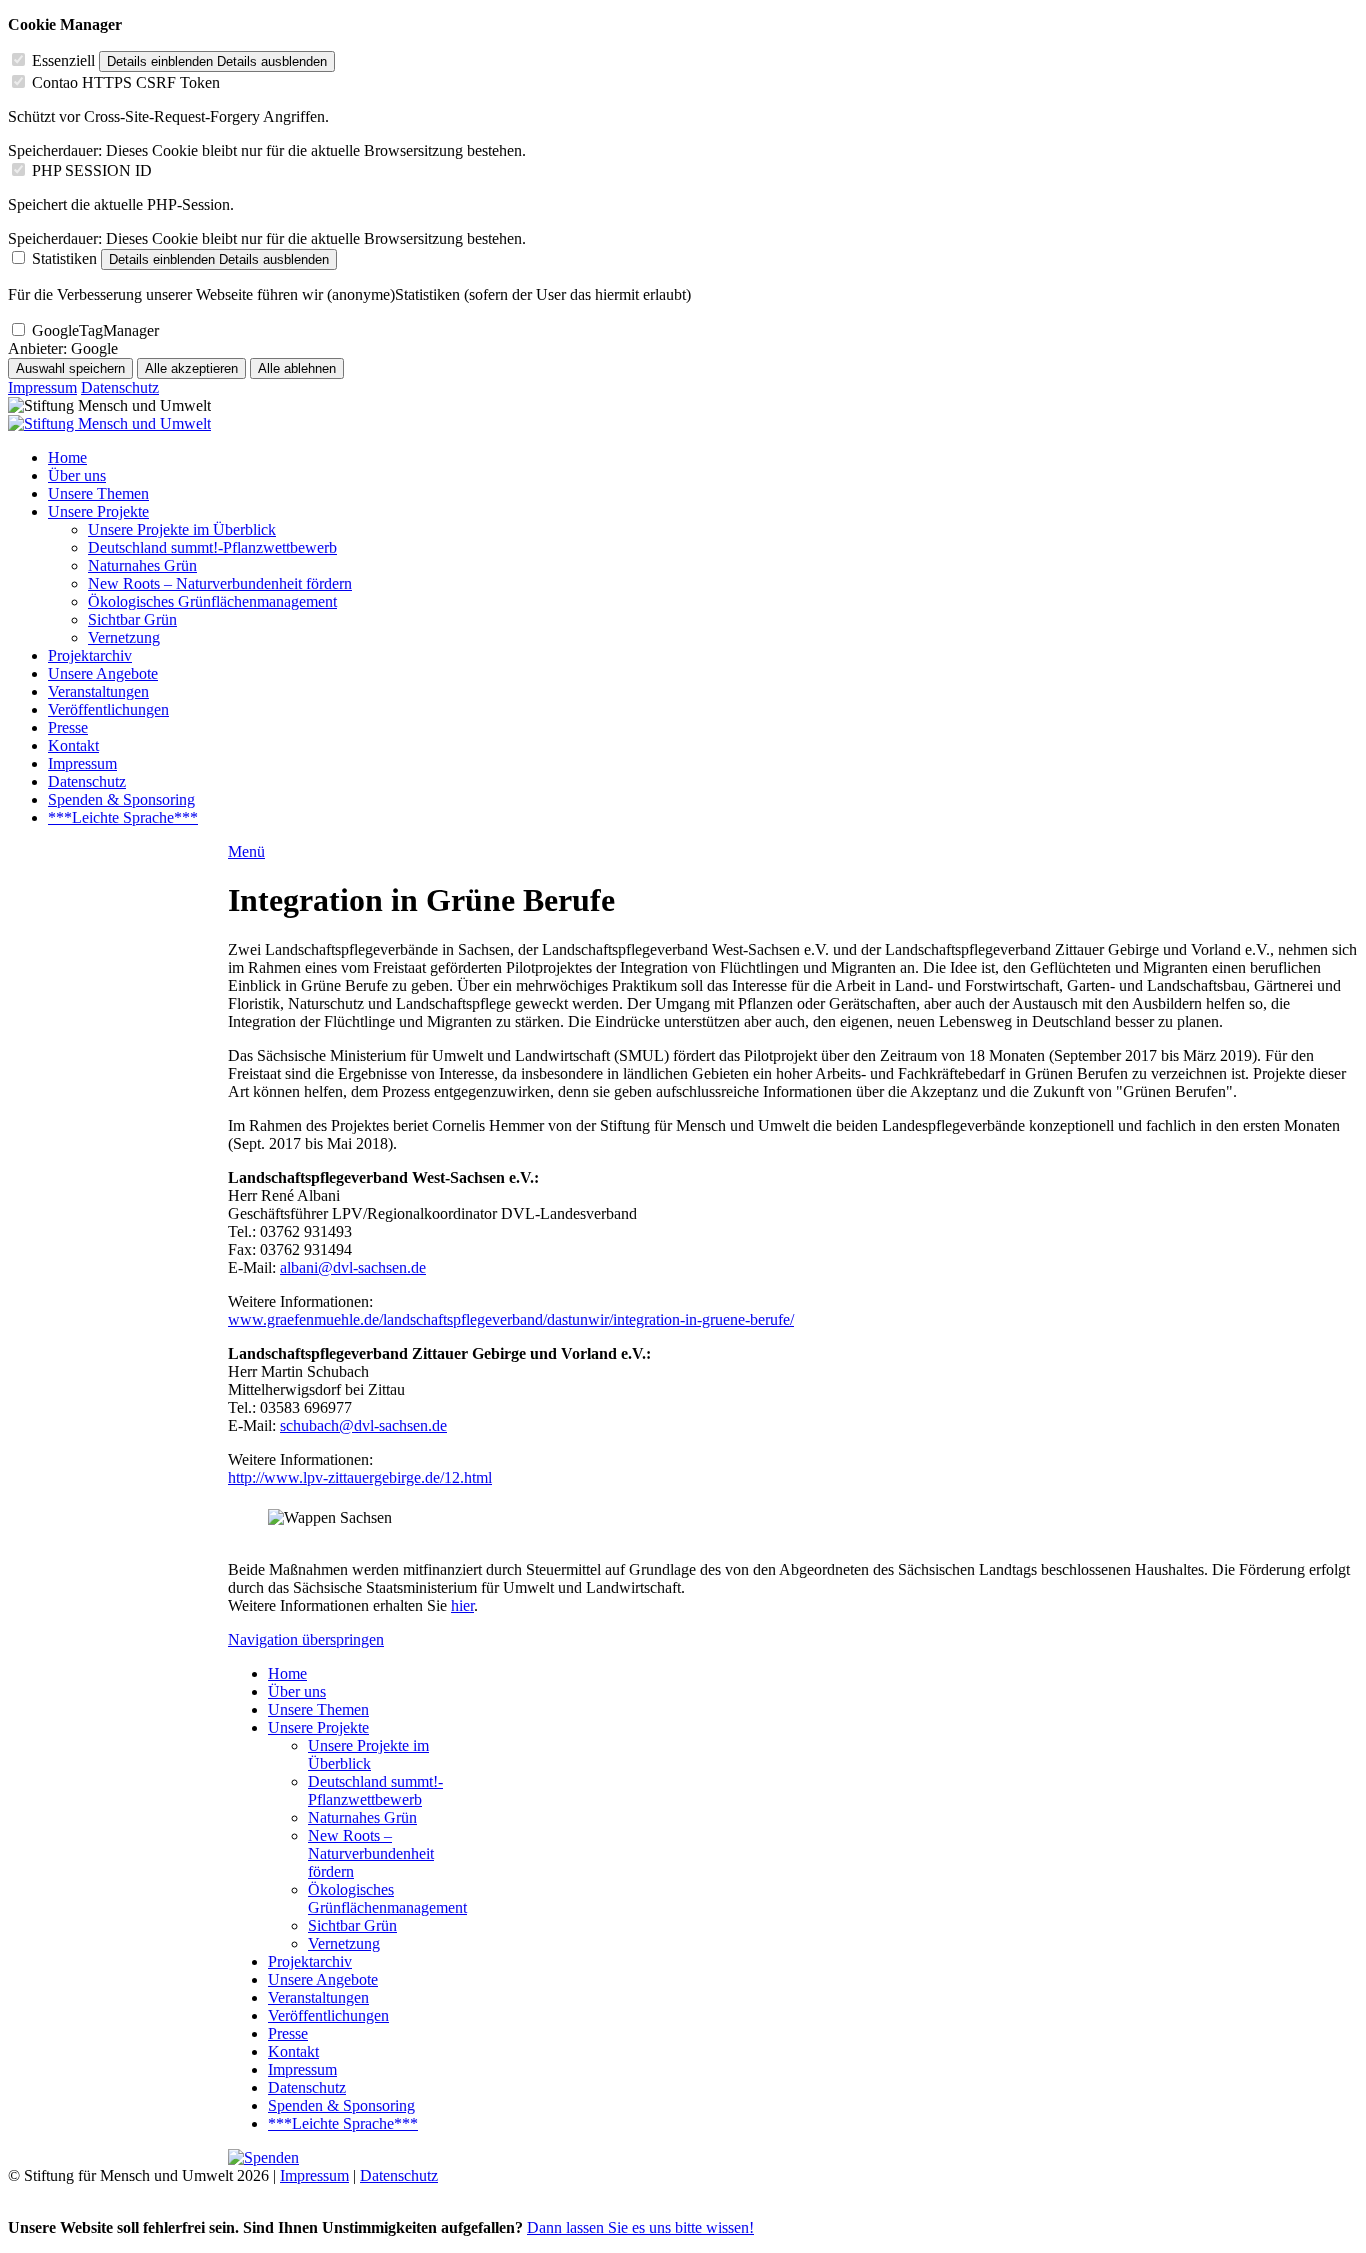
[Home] (109, 423)
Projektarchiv (90, 655)
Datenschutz (120, 387)
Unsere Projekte (98, 511)
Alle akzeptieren (191, 368)
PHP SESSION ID (92, 170)
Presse (68, 727)
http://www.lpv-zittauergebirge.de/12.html (360, 1477)
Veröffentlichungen (108, 709)
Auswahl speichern (70, 368)
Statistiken (64, 258)
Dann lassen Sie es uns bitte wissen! (640, 2227)
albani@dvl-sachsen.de (353, 1267)
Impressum (42, 387)
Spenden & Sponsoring (121, 799)
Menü (246, 851)
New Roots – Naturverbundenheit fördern (220, 583)
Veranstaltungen (98, 691)
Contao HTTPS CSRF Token (126, 82)
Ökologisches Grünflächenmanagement (212, 601)
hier (462, 1605)
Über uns (77, 475)
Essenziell (63, 60)
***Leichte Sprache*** (123, 817)
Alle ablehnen (297, 368)
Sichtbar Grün (132, 619)
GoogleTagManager (95, 330)
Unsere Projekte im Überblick (182, 529)
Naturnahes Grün (142, 565)
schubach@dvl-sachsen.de (363, 1425)
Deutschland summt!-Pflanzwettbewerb (212, 547)
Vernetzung (124, 637)
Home (67, 457)
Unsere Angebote (103, 673)
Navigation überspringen (306, 1639)
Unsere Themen (98, 493)
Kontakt (73, 745)
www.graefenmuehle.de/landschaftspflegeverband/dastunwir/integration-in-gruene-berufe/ (511, 1319)
